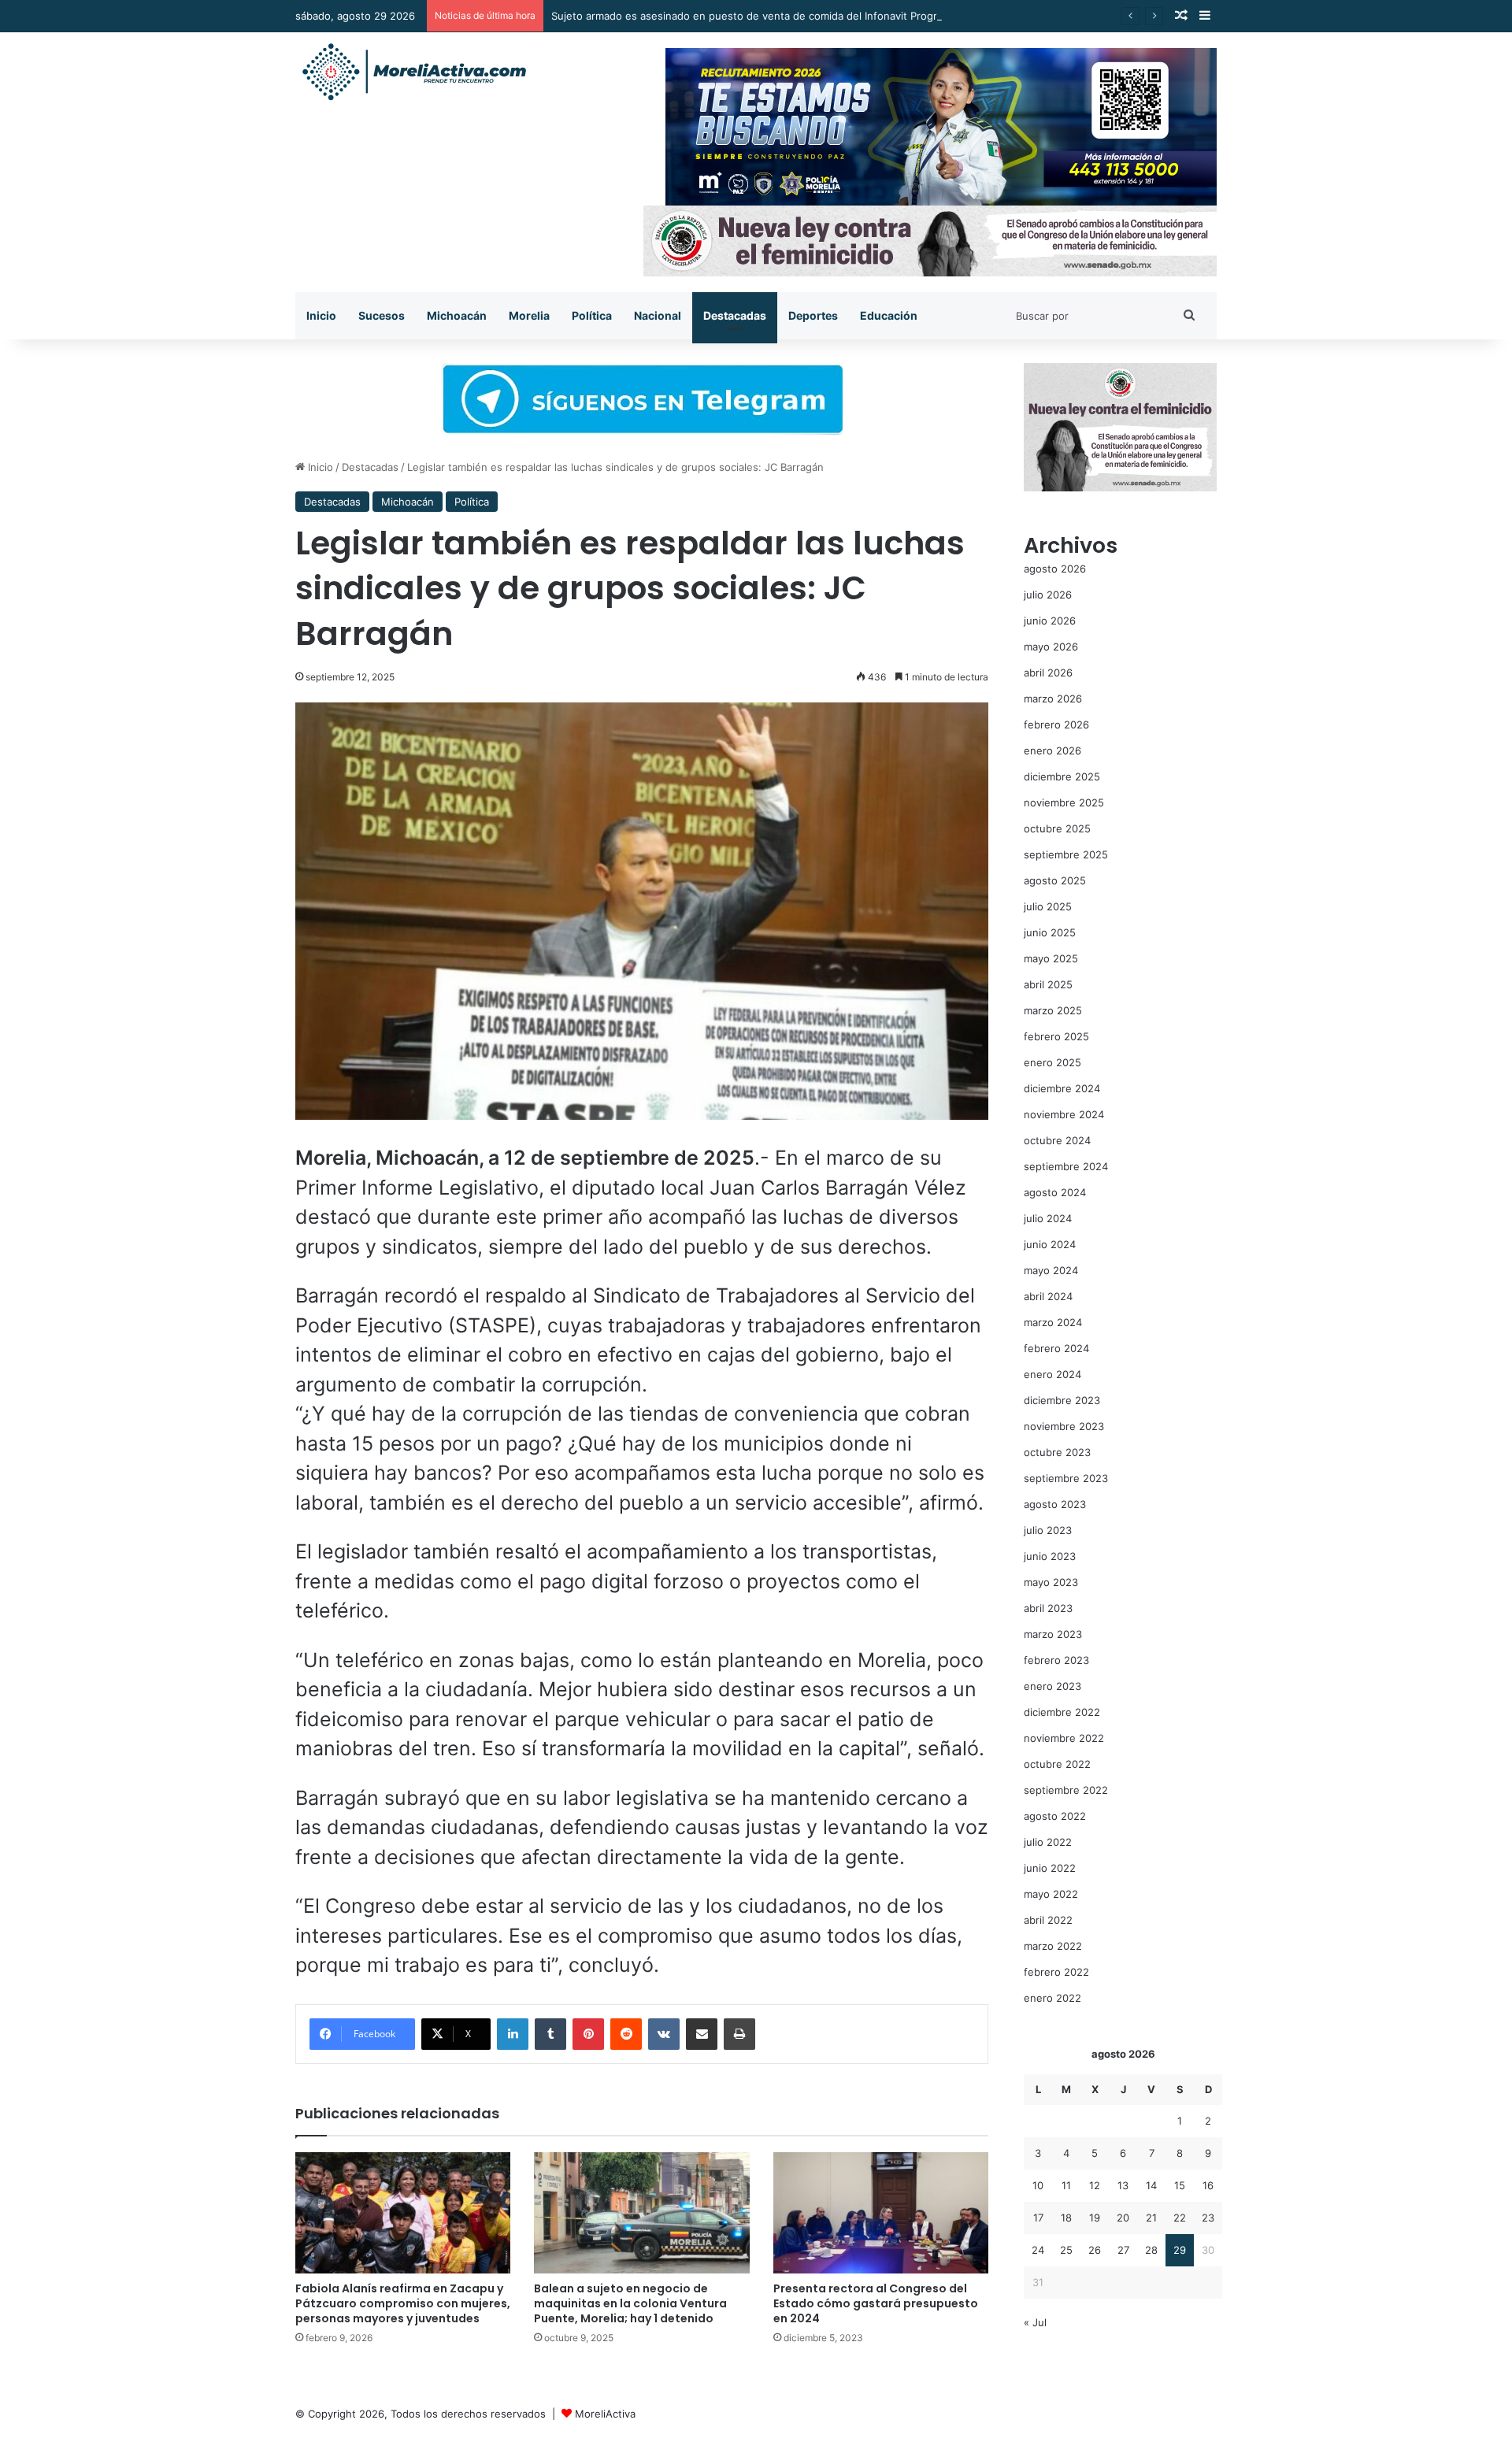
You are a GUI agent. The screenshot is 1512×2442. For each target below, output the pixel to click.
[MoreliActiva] (413, 72)
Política (592, 315)
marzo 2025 (1053, 1010)
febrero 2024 (1056, 1348)
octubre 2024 (1057, 1140)
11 (1066, 2185)
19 (1095, 2218)
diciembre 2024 (1062, 1088)
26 (1095, 2250)
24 (1038, 2250)
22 (1180, 2218)
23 (1208, 2218)
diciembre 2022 (1062, 1712)
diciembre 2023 (1062, 1400)
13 (1123, 2185)
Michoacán (457, 315)
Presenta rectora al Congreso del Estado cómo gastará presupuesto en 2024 (876, 2303)
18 (1066, 2218)
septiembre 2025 (1066, 854)
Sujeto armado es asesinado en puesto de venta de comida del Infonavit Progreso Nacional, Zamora (797, 16)
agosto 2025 (1055, 880)
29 (1180, 2250)
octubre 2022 (1057, 1764)
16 (1208, 2185)
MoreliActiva (605, 2414)
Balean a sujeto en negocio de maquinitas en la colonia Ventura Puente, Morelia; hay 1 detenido (630, 2303)
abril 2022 (1048, 1920)
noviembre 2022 (1064, 1738)
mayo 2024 (1051, 1270)
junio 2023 (1050, 1556)
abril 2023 (1048, 1608)
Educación (889, 315)
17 (1038, 2218)
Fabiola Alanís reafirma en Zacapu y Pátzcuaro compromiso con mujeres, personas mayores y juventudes (403, 2303)
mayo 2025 (1051, 958)
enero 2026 (1052, 750)
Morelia (529, 315)
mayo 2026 (1051, 647)
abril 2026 (1048, 673)
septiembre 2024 (1066, 1166)
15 (1180, 2185)
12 (1095, 2185)
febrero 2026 (1056, 724)
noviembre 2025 (1064, 802)
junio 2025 (1050, 932)
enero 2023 (1052, 1686)
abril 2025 (1048, 984)
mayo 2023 (1051, 1582)
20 (1123, 2218)
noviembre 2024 (1064, 1114)
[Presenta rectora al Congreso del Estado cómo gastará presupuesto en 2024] (881, 2213)
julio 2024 (1048, 1218)
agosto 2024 (1055, 1192)
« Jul (1035, 2322)
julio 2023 (1048, 1530)
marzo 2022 (1053, 1946)
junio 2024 (1050, 1244)
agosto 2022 (1055, 1816)
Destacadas (735, 315)
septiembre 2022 (1066, 1790)
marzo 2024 (1053, 1322)
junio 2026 (1050, 621)
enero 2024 (1052, 1374)
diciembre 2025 (1062, 776)
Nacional (658, 315)
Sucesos (382, 315)
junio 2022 (1050, 1868)
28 (1151, 2250)
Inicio (321, 315)
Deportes (813, 315)
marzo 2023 (1053, 1634)
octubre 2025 (1057, 828)
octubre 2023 (1057, 1452)
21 (1151, 2218)
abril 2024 (1048, 1296)
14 (1151, 2185)
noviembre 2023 (1064, 1426)
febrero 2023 (1056, 1660)
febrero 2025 (1056, 1036)
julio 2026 (1048, 595)
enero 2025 (1052, 1062)
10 (1038, 2185)
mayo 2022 (1051, 1894)
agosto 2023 (1055, 1504)
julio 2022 (1048, 1842)
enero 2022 (1052, 1998)
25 (1066, 2250)
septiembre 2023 (1066, 1478)
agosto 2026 (1055, 569)
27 (1123, 2250)
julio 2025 (1048, 906)
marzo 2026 (1053, 699)
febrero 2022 (1056, 1972)
